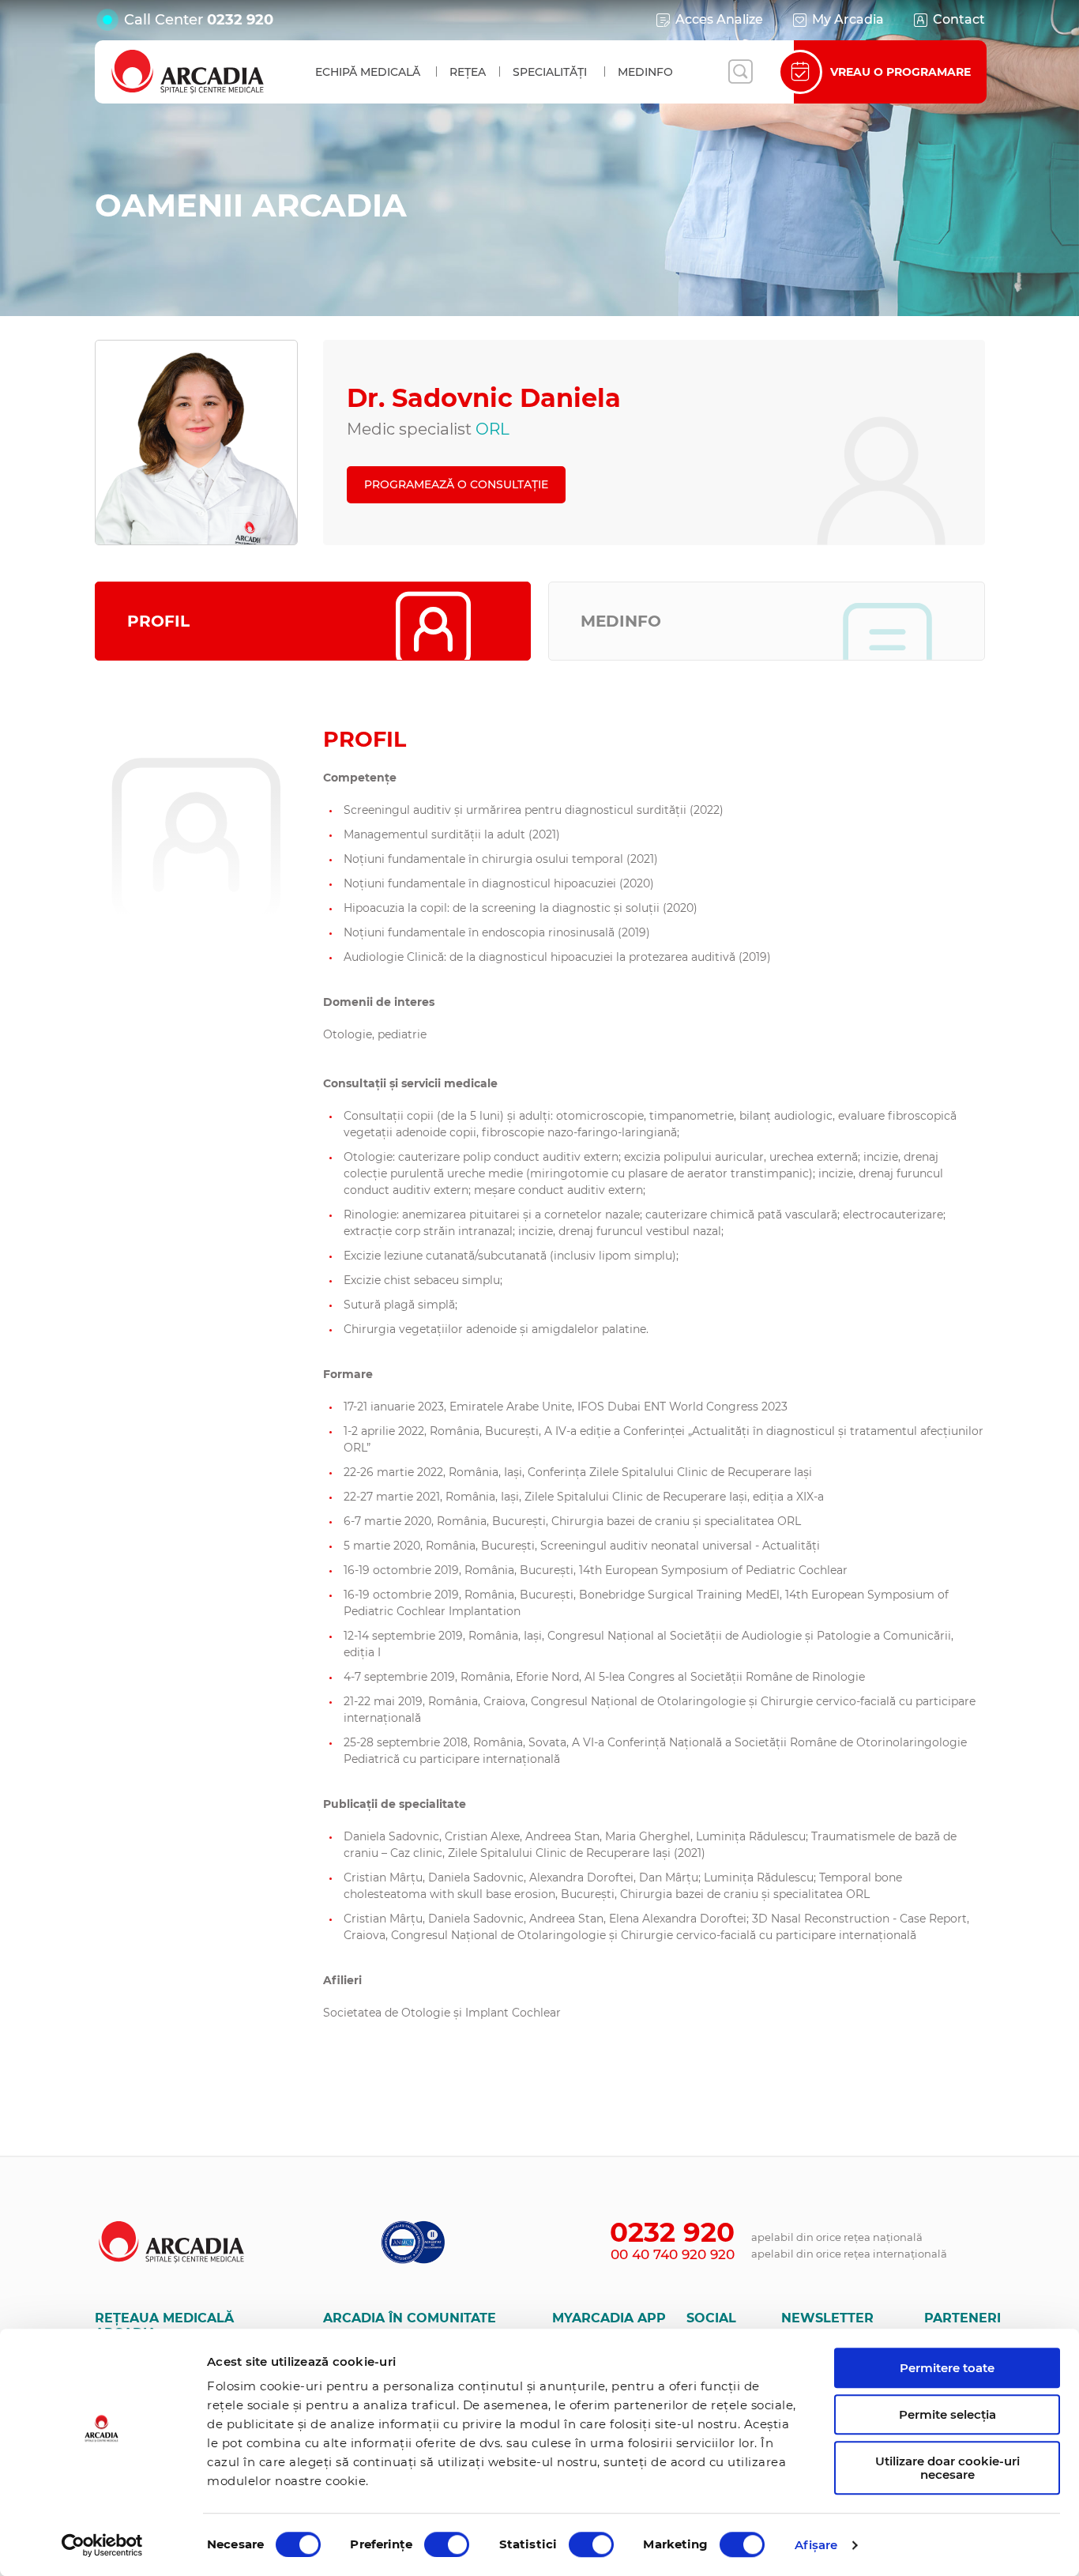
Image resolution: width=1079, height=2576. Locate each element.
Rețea (468, 72)
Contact (959, 19)
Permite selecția (947, 2414)
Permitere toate (947, 2368)
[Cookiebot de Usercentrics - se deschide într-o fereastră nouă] (102, 2545)
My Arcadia (848, 19)
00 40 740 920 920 (673, 2254)
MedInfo (645, 72)
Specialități (550, 72)
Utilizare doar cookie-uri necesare (947, 2468)
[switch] (447, 2544)
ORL (493, 429)
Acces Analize (719, 19)
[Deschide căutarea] (740, 72)
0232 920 (240, 20)
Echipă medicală (368, 72)
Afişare (816, 2545)
